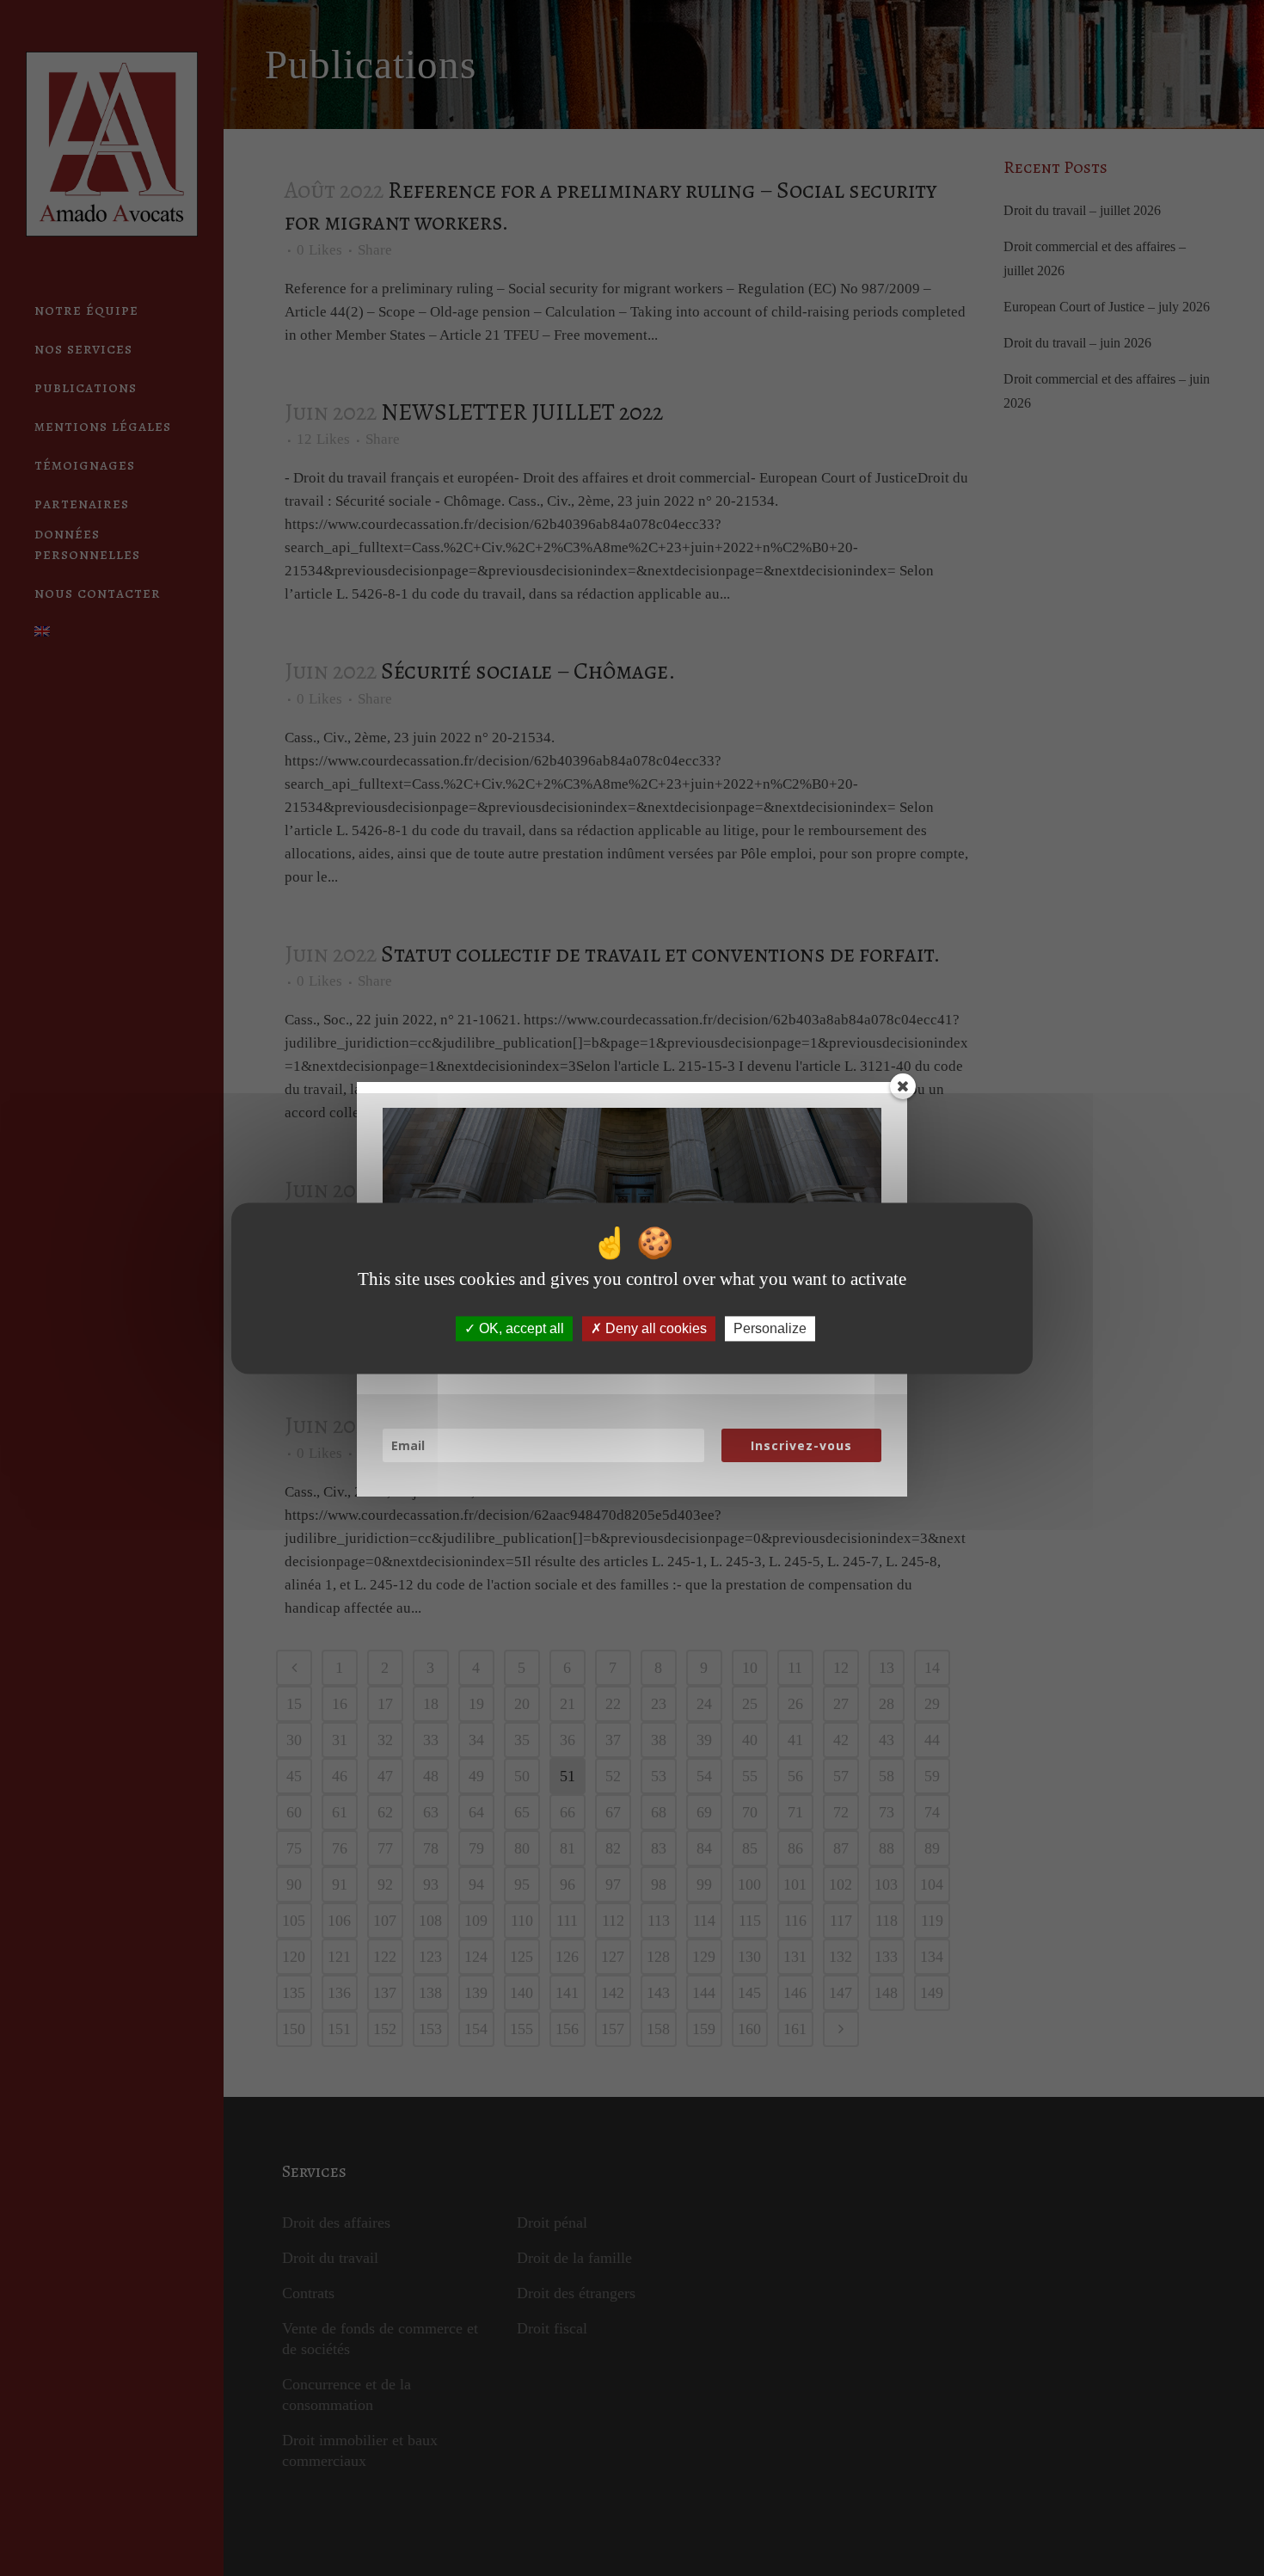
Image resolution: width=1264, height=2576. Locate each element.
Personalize (770, 1328)
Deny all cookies (654, 1328)
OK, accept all (520, 1328)
